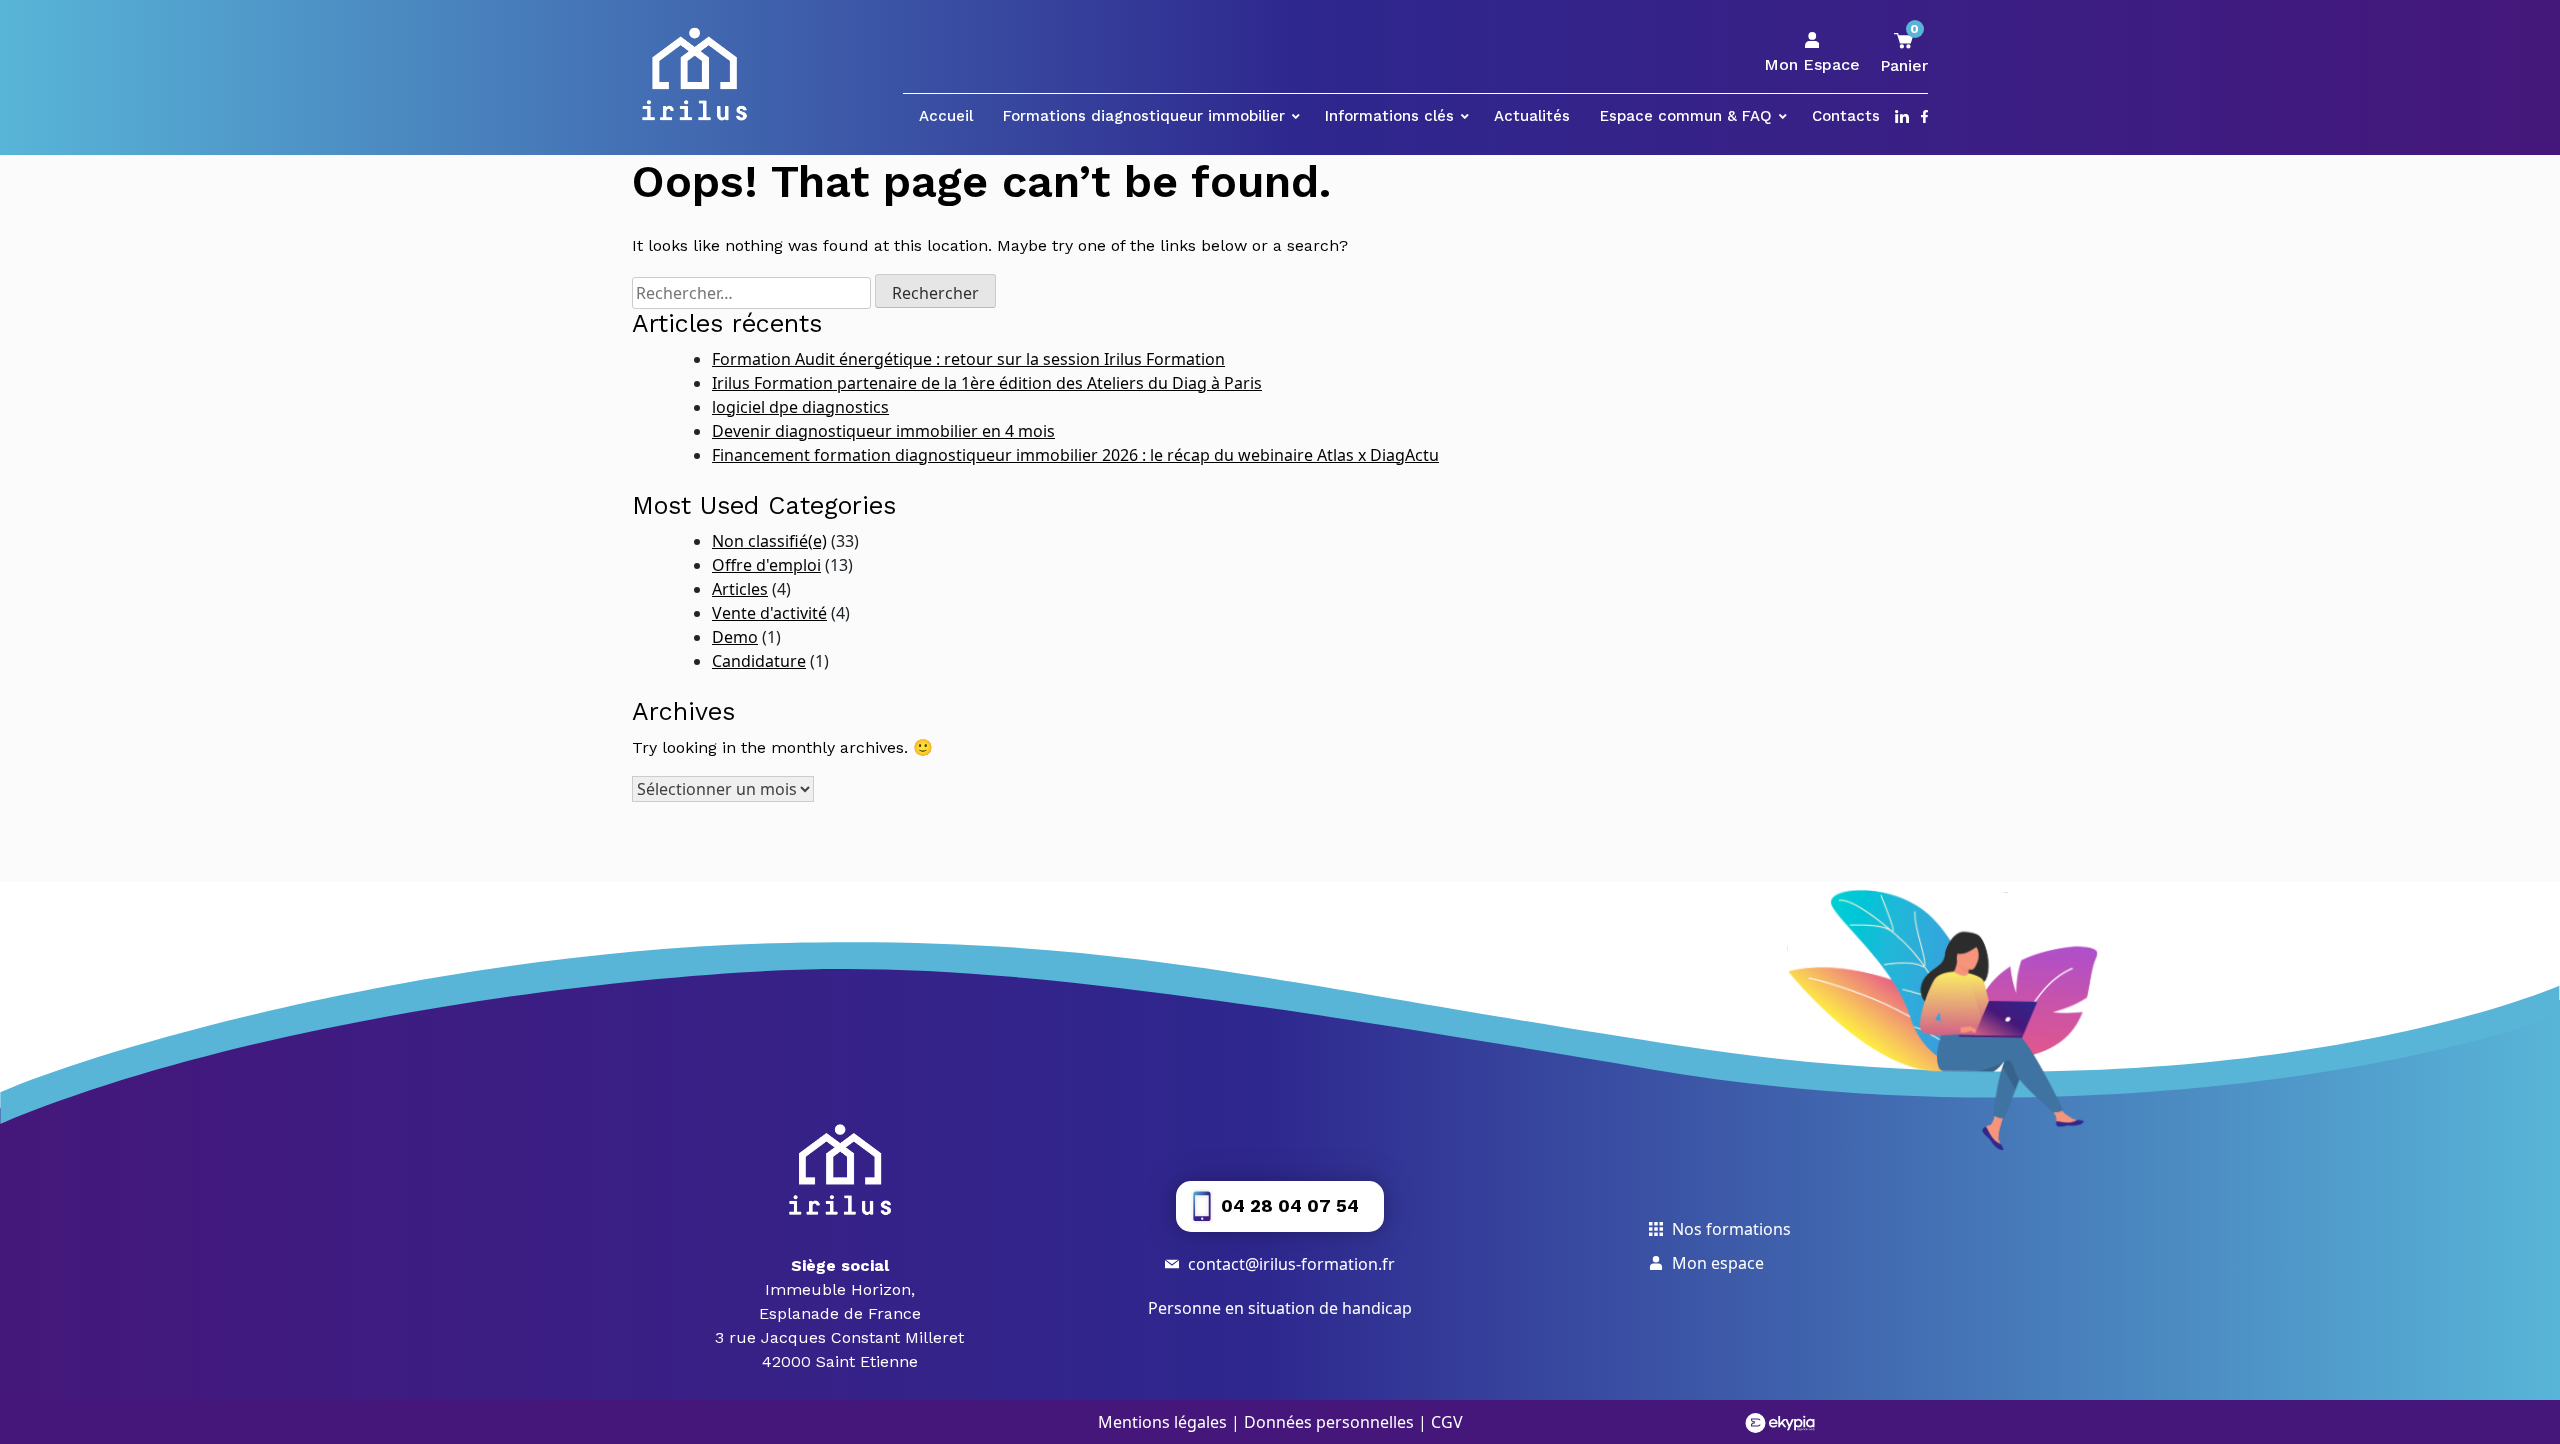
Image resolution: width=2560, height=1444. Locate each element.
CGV (1447, 1422)
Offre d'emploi (766, 565)
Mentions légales (1162, 1422)
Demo (735, 637)
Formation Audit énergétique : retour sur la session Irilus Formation (968, 359)
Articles (740, 589)
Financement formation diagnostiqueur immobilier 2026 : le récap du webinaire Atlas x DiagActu (1075, 455)
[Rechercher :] (751, 293)
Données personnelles (1329, 1422)
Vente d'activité (769, 613)
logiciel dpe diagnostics (800, 407)
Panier (1904, 52)
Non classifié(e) (769, 541)
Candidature (759, 661)
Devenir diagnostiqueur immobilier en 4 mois (883, 431)
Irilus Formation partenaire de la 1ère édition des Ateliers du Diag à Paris (987, 383)
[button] (1280, 1206)
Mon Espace (1812, 64)
